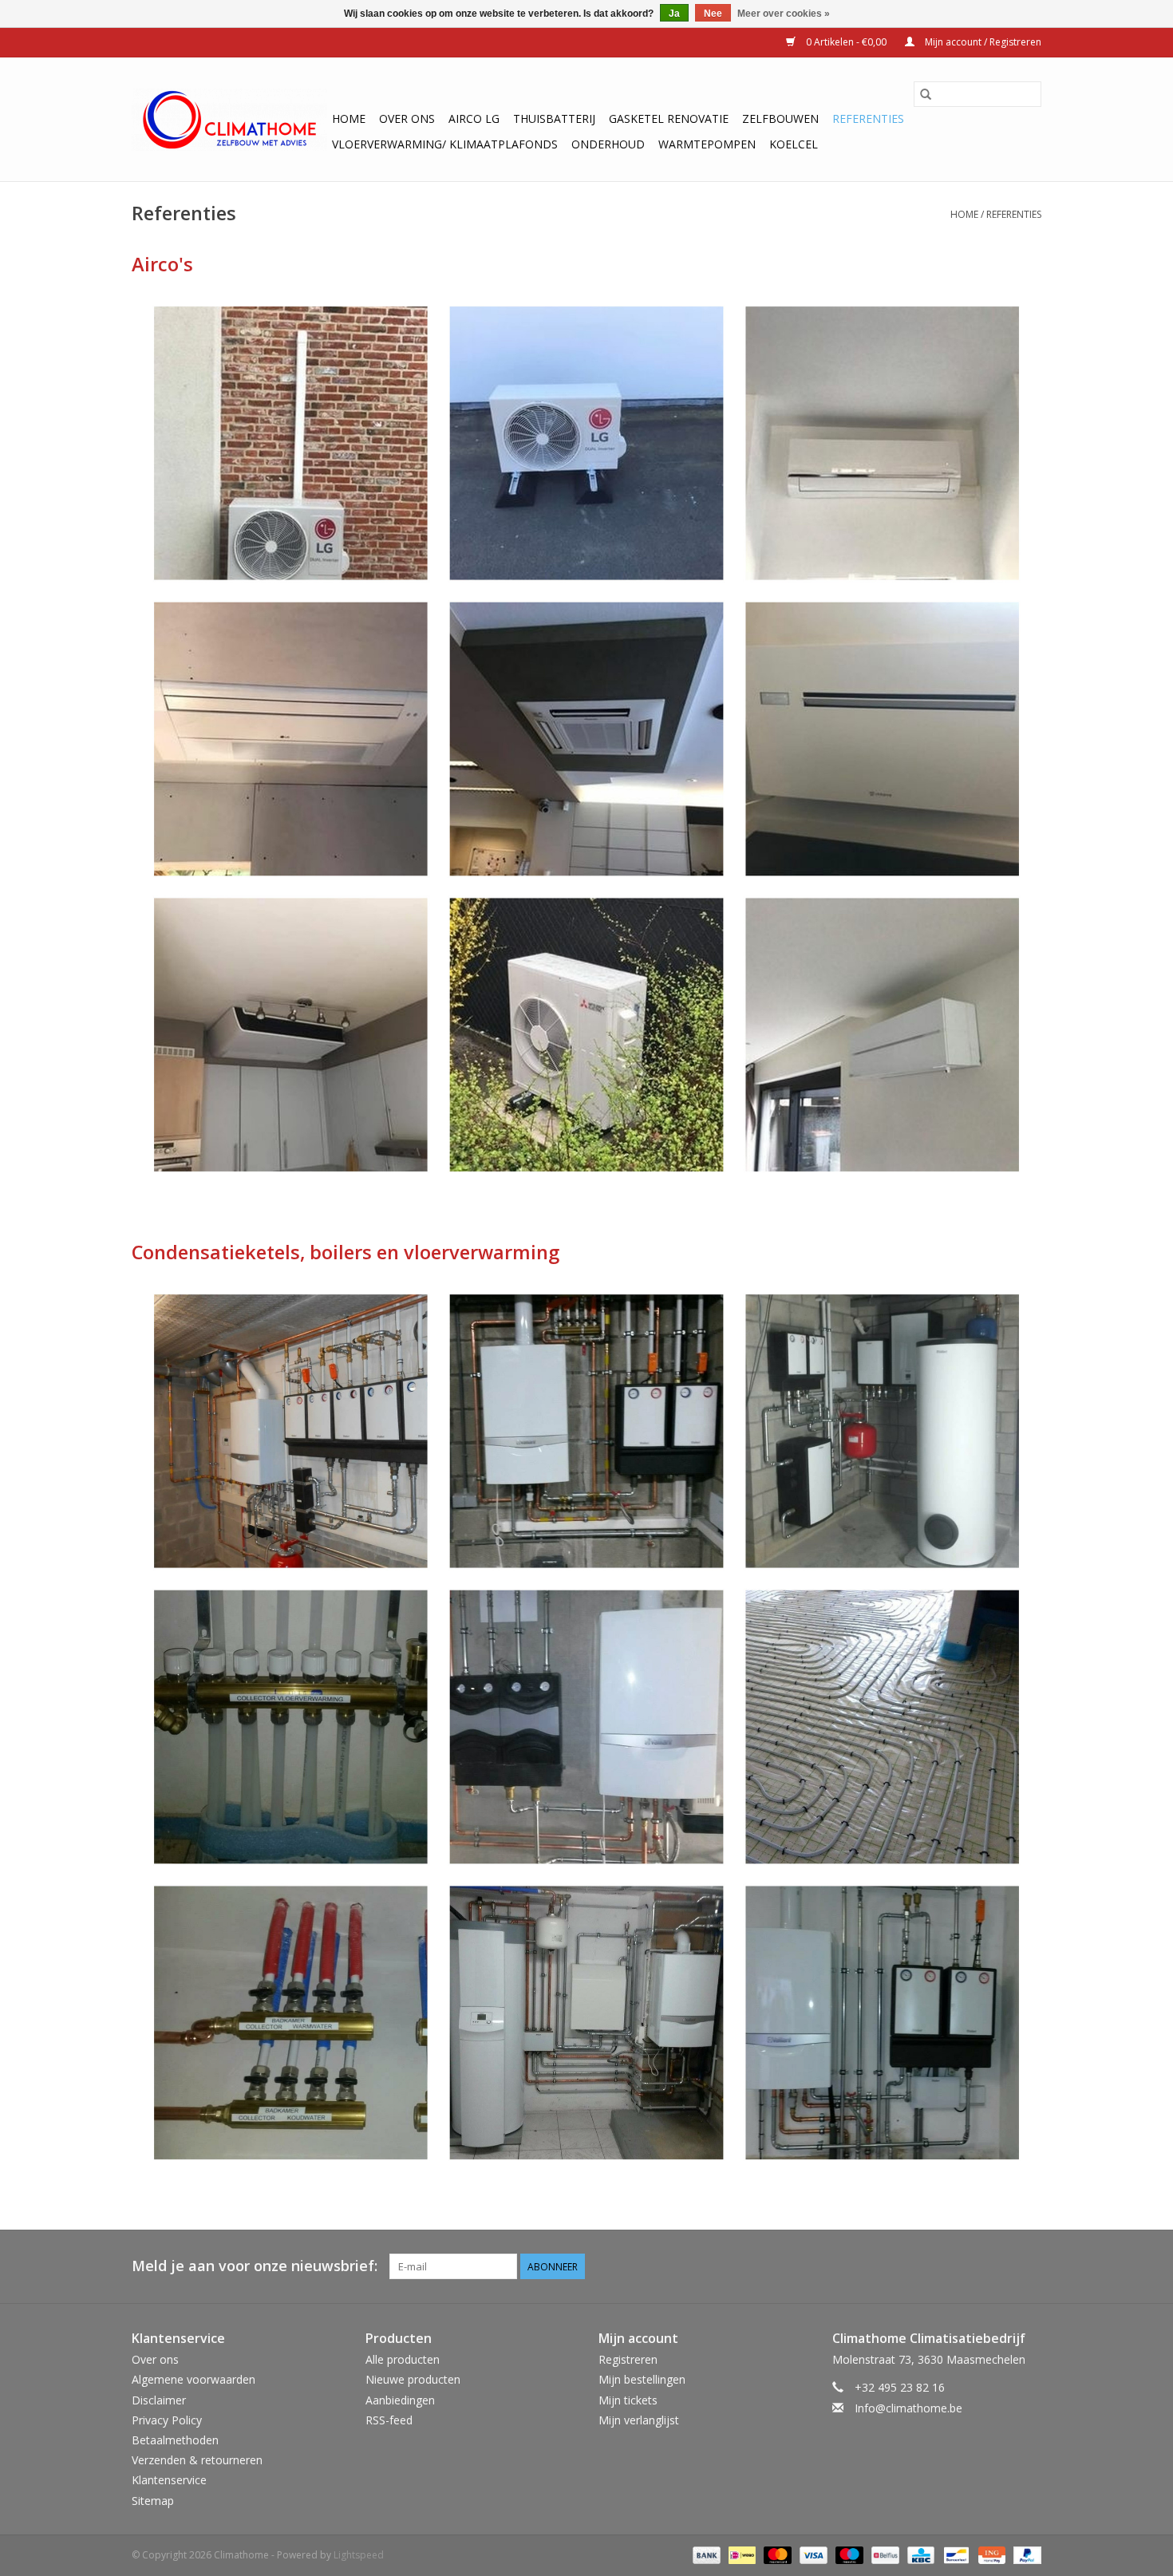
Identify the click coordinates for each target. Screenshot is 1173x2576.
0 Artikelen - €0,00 (846, 42)
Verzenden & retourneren (197, 2460)
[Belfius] (883, 2554)
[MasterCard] (776, 2554)
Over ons (407, 119)
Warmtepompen (707, 144)
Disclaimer (159, 2400)
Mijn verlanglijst (639, 2420)
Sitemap (153, 2501)
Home (349, 119)
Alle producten (403, 2359)
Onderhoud (608, 144)
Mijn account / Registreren (982, 42)
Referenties (868, 119)
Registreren (628, 2359)
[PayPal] (1025, 2554)
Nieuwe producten (413, 2379)
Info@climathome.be (908, 2408)
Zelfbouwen (780, 119)
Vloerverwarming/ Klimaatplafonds (445, 144)
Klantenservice (169, 2480)
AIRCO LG (474, 119)
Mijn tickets (628, 2400)
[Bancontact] (954, 2554)
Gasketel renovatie (669, 119)
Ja (674, 14)
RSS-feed (389, 2420)
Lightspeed (359, 2555)
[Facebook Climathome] (1029, 2266)
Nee (713, 14)
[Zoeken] (926, 94)
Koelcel (794, 144)
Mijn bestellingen (642, 2379)
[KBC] (919, 2554)
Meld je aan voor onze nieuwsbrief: (255, 2266)
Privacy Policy (167, 2420)
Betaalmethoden (175, 2440)
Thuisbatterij (554, 119)
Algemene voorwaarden (194, 2379)
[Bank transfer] (705, 2554)
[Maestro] (848, 2554)
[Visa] (812, 2554)
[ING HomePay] (990, 2554)
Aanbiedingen (400, 2400)
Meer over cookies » (784, 14)
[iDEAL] (741, 2554)
